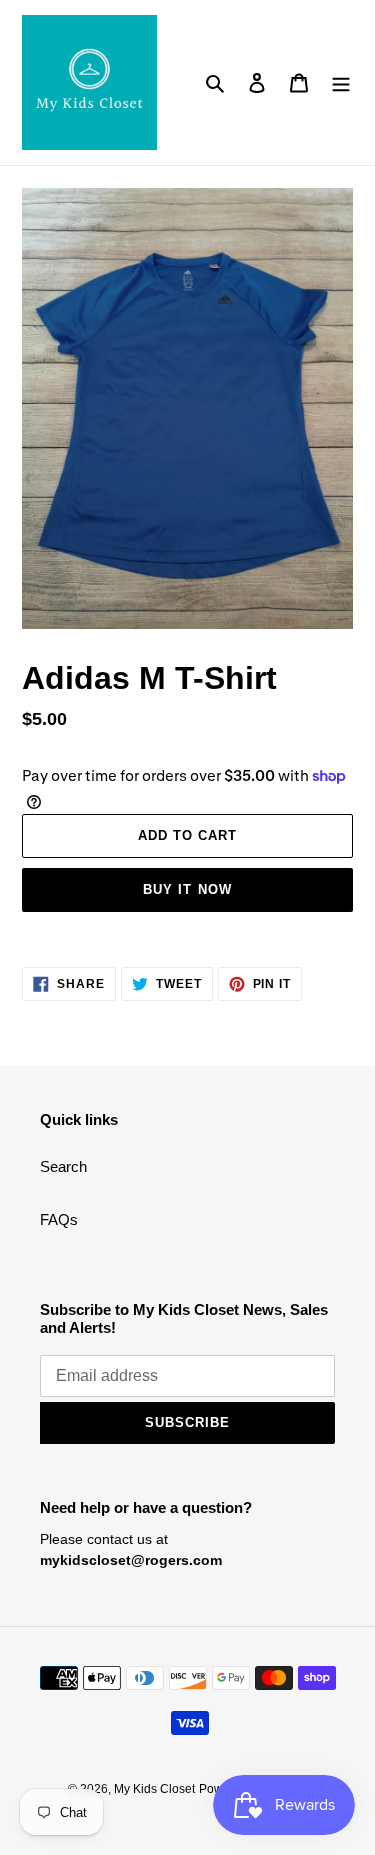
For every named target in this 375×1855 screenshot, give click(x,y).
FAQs (59, 1219)
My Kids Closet (154, 1789)
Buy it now (187, 889)
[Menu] (341, 82)
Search (63, 1166)
